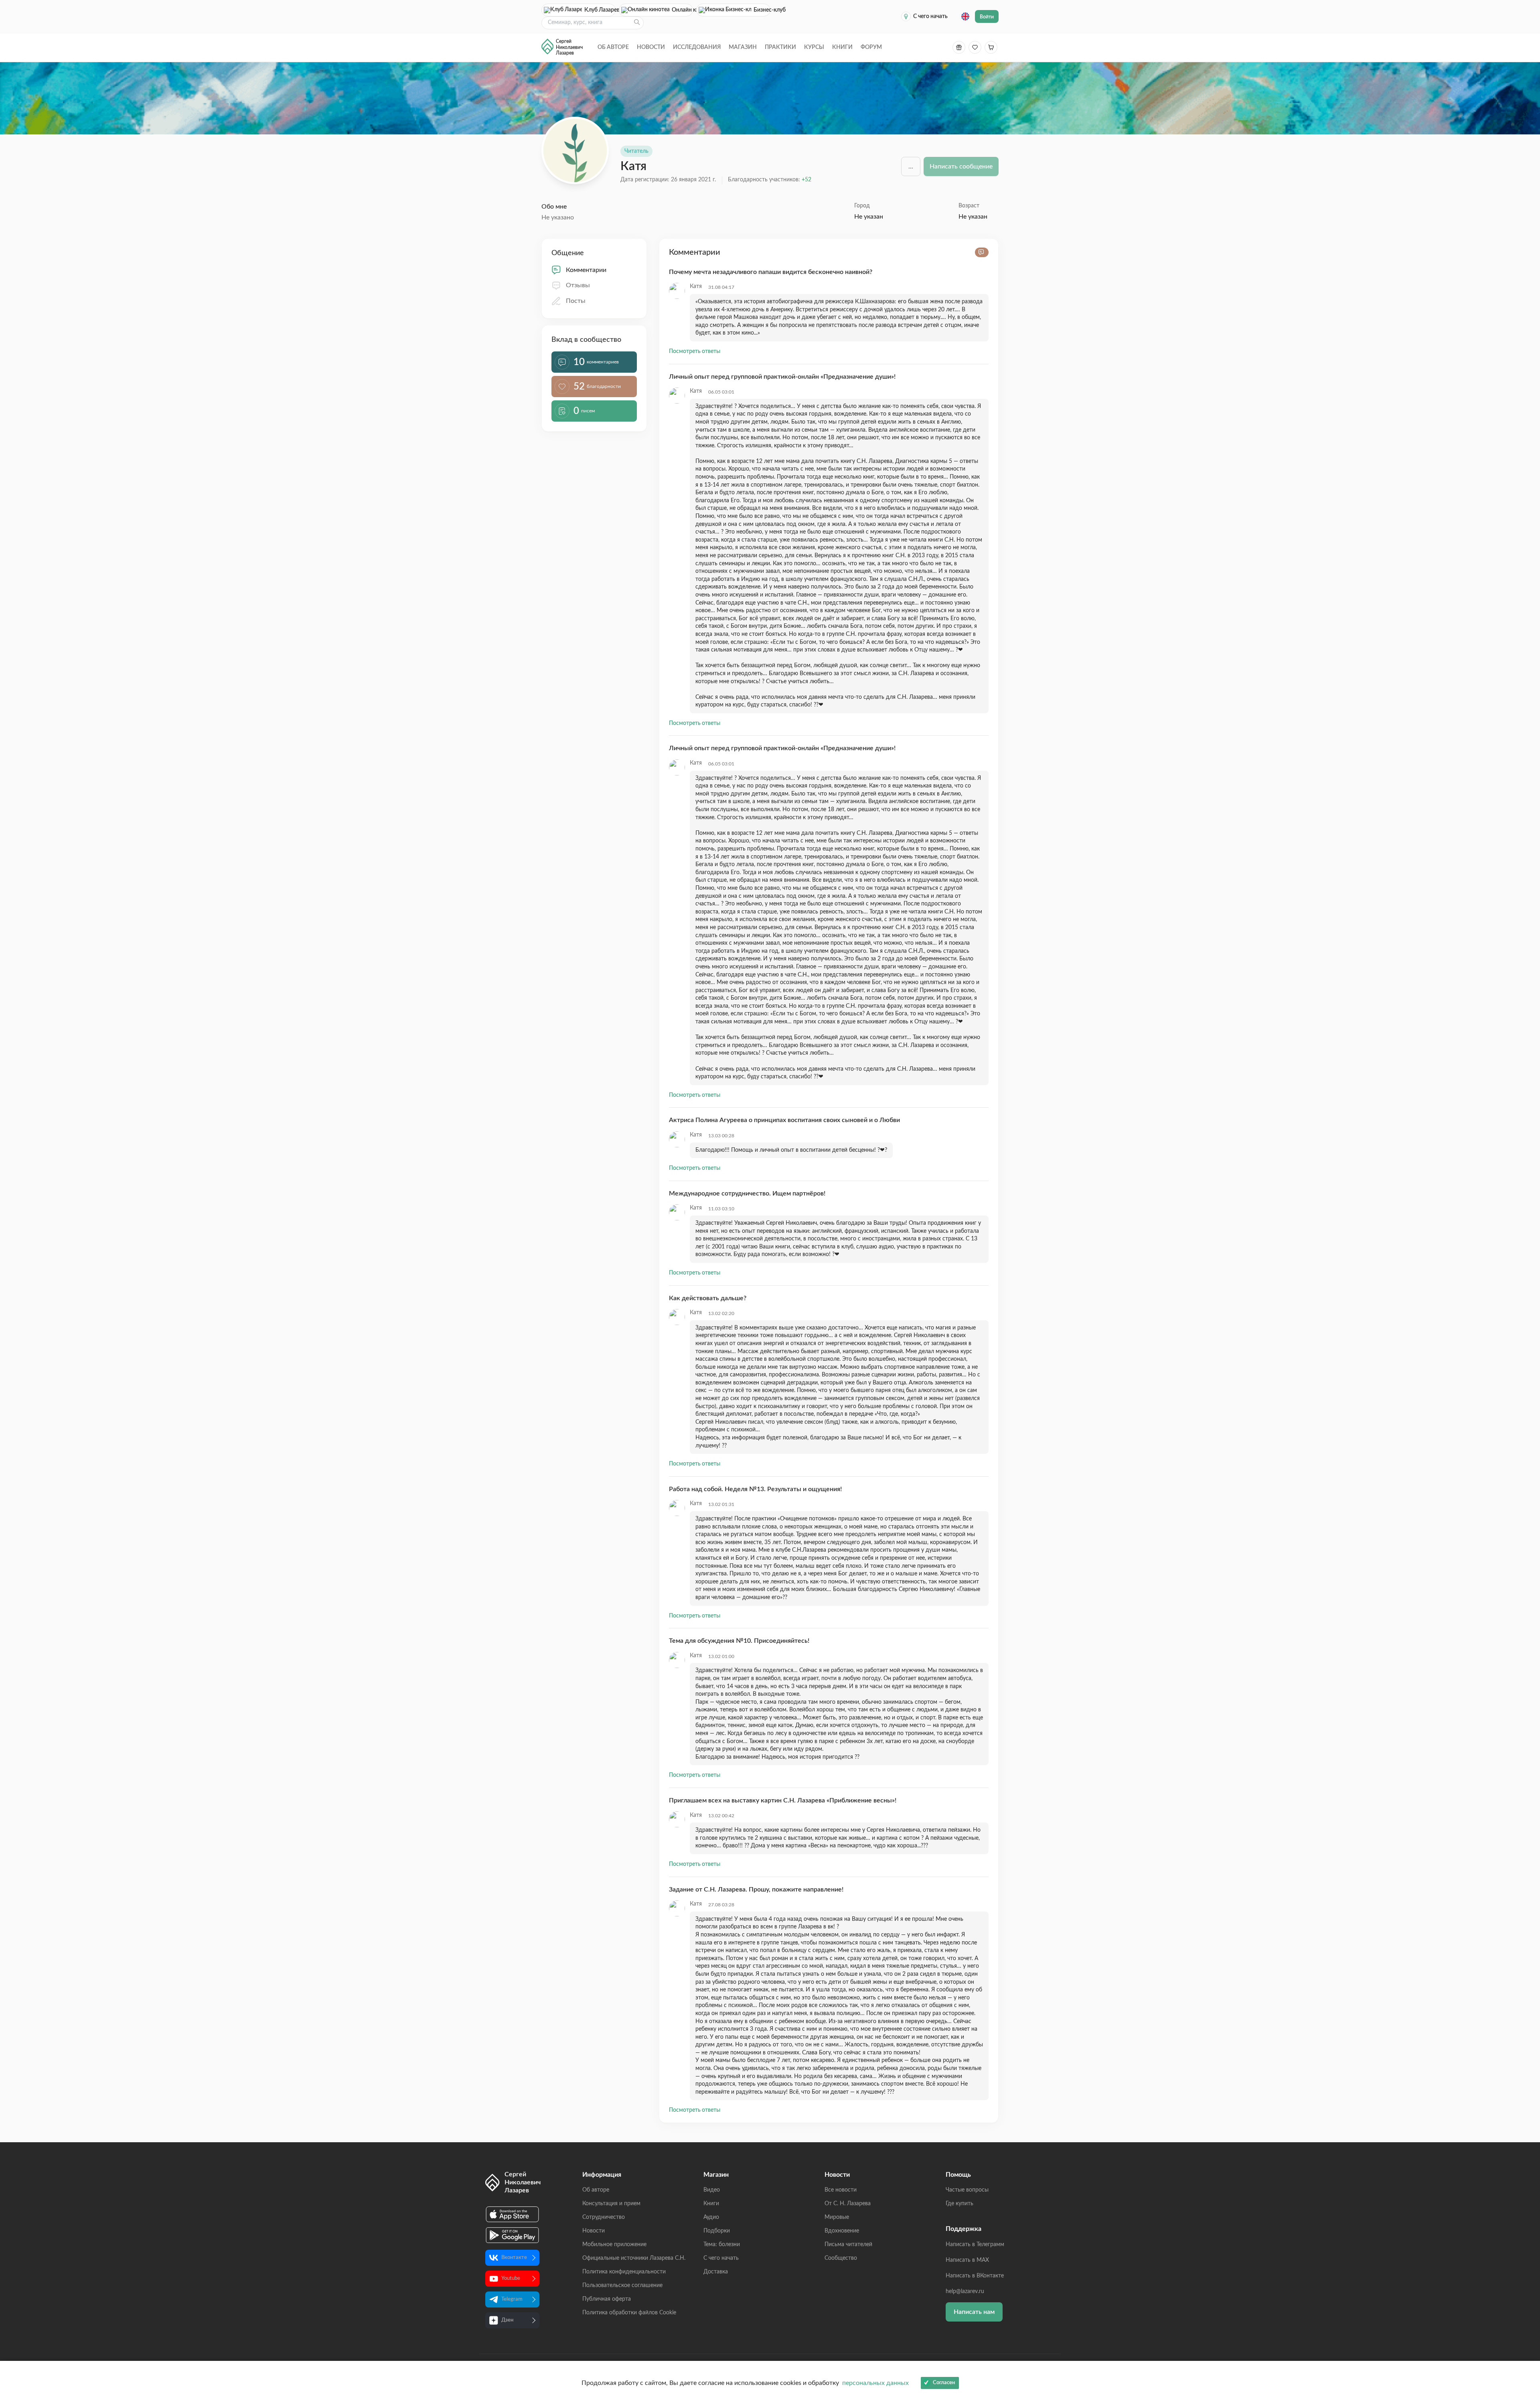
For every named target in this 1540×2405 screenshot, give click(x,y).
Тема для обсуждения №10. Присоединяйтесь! (739, 1641)
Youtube (511, 2278)
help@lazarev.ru (965, 2291)
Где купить (959, 2204)
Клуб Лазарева (600, 10)
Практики (780, 47)
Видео (712, 2190)
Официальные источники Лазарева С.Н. (634, 2258)
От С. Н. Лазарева (848, 2204)
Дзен (507, 2320)
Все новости (841, 2190)
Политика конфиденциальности (624, 2272)
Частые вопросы (967, 2190)
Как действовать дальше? (708, 1298)
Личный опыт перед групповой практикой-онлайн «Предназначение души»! (782, 377)
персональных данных (875, 2383)
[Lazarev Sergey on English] (965, 16)
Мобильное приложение (614, 2245)
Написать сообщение (961, 166)
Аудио (711, 2217)
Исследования (697, 47)
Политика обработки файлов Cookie (629, 2313)
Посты (576, 301)
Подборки (717, 2231)
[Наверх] (1526, 2321)
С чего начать (930, 16)
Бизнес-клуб (762, 10)
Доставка (716, 2272)
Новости (651, 47)
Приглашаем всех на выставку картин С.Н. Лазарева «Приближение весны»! (783, 1800)
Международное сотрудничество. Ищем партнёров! (747, 1193)
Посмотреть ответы (695, 351)
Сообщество (841, 2258)
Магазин (743, 47)
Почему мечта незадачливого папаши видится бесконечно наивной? (771, 272)
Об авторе (613, 47)
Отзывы (578, 285)
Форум (871, 47)
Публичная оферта (607, 2299)
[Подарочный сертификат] (959, 47)
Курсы (814, 47)
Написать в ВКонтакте (975, 2276)
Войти (987, 17)
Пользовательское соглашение (622, 2285)
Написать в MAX (967, 2260)
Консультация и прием (611, 2204)
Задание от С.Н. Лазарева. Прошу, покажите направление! (756, 1889)
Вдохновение (842, 2231)
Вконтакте (514, 2258)
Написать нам (974, 2312)
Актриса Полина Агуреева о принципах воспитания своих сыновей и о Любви (784, 1120)
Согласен (944, 2383)
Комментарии (586, 270)
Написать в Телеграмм (975, 2245)
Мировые (837, 2217)
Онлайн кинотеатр (682, 10)
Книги (842, 47)
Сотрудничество (604, 2217)
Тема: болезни (722, 2245)
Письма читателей (848, 2245)
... (911, 166)
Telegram (512, 2299)
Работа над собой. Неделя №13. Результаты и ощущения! (755, 1489)
